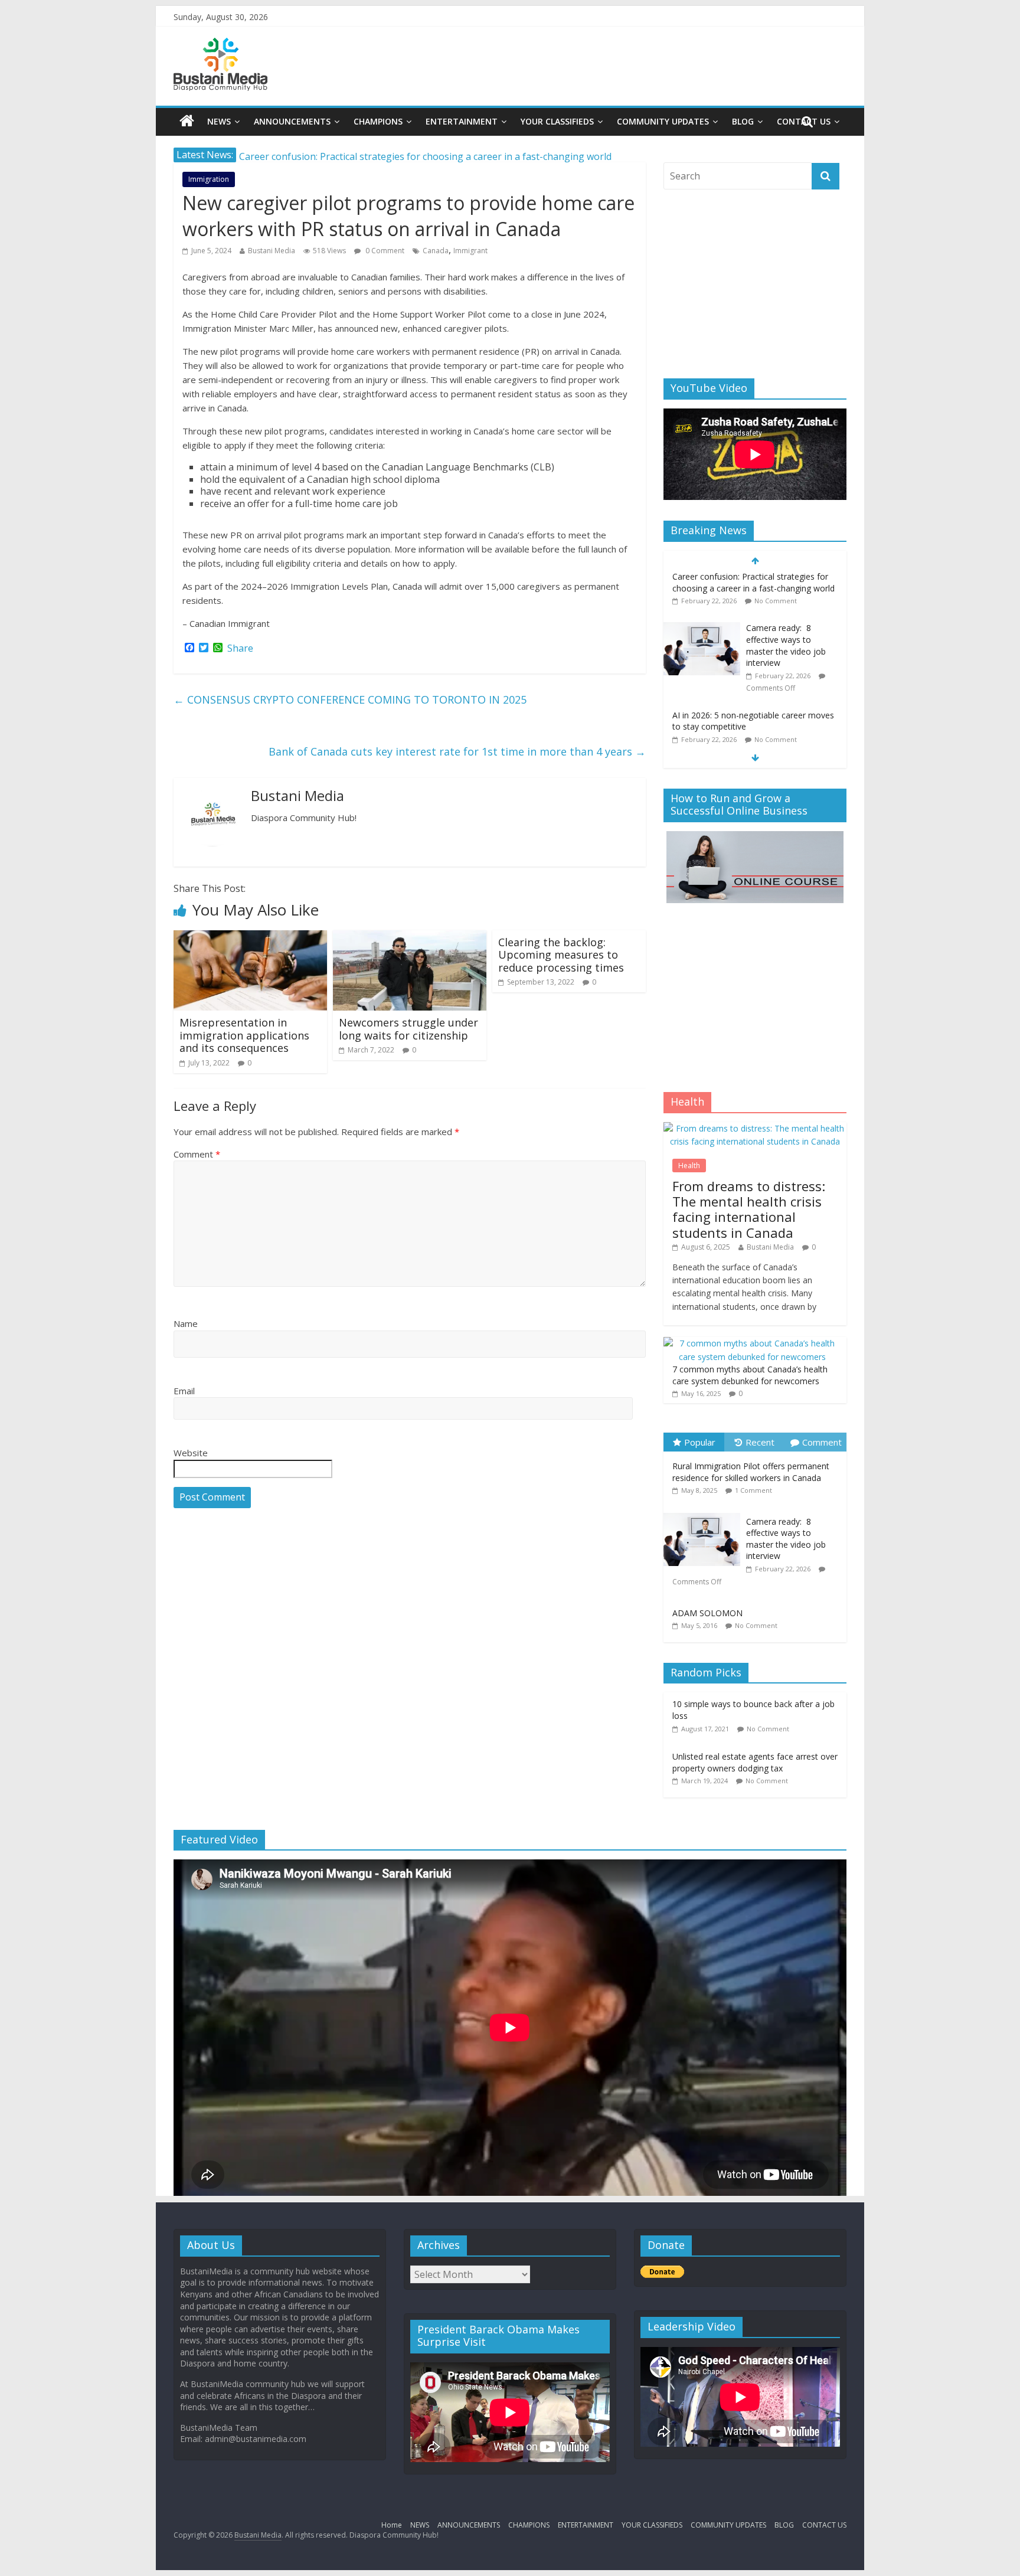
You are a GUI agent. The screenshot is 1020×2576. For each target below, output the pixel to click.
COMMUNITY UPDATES (663, 121)
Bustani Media (272, 251)
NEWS (219, 121)
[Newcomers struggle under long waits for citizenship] (410, 937)
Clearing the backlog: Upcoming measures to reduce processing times (561, 955)
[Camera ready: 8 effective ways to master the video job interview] (702, 580)
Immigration (209, 179)
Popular (700, 1442)
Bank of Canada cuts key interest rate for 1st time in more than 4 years (457, 751)
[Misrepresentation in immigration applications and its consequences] (250, 937)
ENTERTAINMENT (462, 121)
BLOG (743, 121)
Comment (197, 1154)
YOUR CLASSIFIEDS (557, 121)
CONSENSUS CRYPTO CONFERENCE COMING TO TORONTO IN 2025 (350, 699)
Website (191, 1453)
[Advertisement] (755, 284)
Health (689, 1166)
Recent (760, 1442)
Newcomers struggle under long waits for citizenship (408, 1029)
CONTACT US (824, 2525)
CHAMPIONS (378, 121)
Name (186, 1323)
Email (184, 1391)
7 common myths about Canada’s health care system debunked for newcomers (750, 1375)
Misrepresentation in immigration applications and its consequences (244, 1035)
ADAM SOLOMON (707, 1613)
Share (240, 648)
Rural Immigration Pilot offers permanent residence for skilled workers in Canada (751, 1472)
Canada (436, 251)
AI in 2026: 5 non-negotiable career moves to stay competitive (375, 155)
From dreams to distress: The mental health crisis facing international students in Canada (749, 1209)
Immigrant (470, 251)
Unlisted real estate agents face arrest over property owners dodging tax (755, 1762)
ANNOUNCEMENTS (292, 121)
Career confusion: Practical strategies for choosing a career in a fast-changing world (753, 723)
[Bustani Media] (220, 45)
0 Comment (384, 251)
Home (392, 2525)
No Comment (776, 690)
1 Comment (753, 1490)
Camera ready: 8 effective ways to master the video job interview (786, 597)
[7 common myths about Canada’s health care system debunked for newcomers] (752, 1343)
